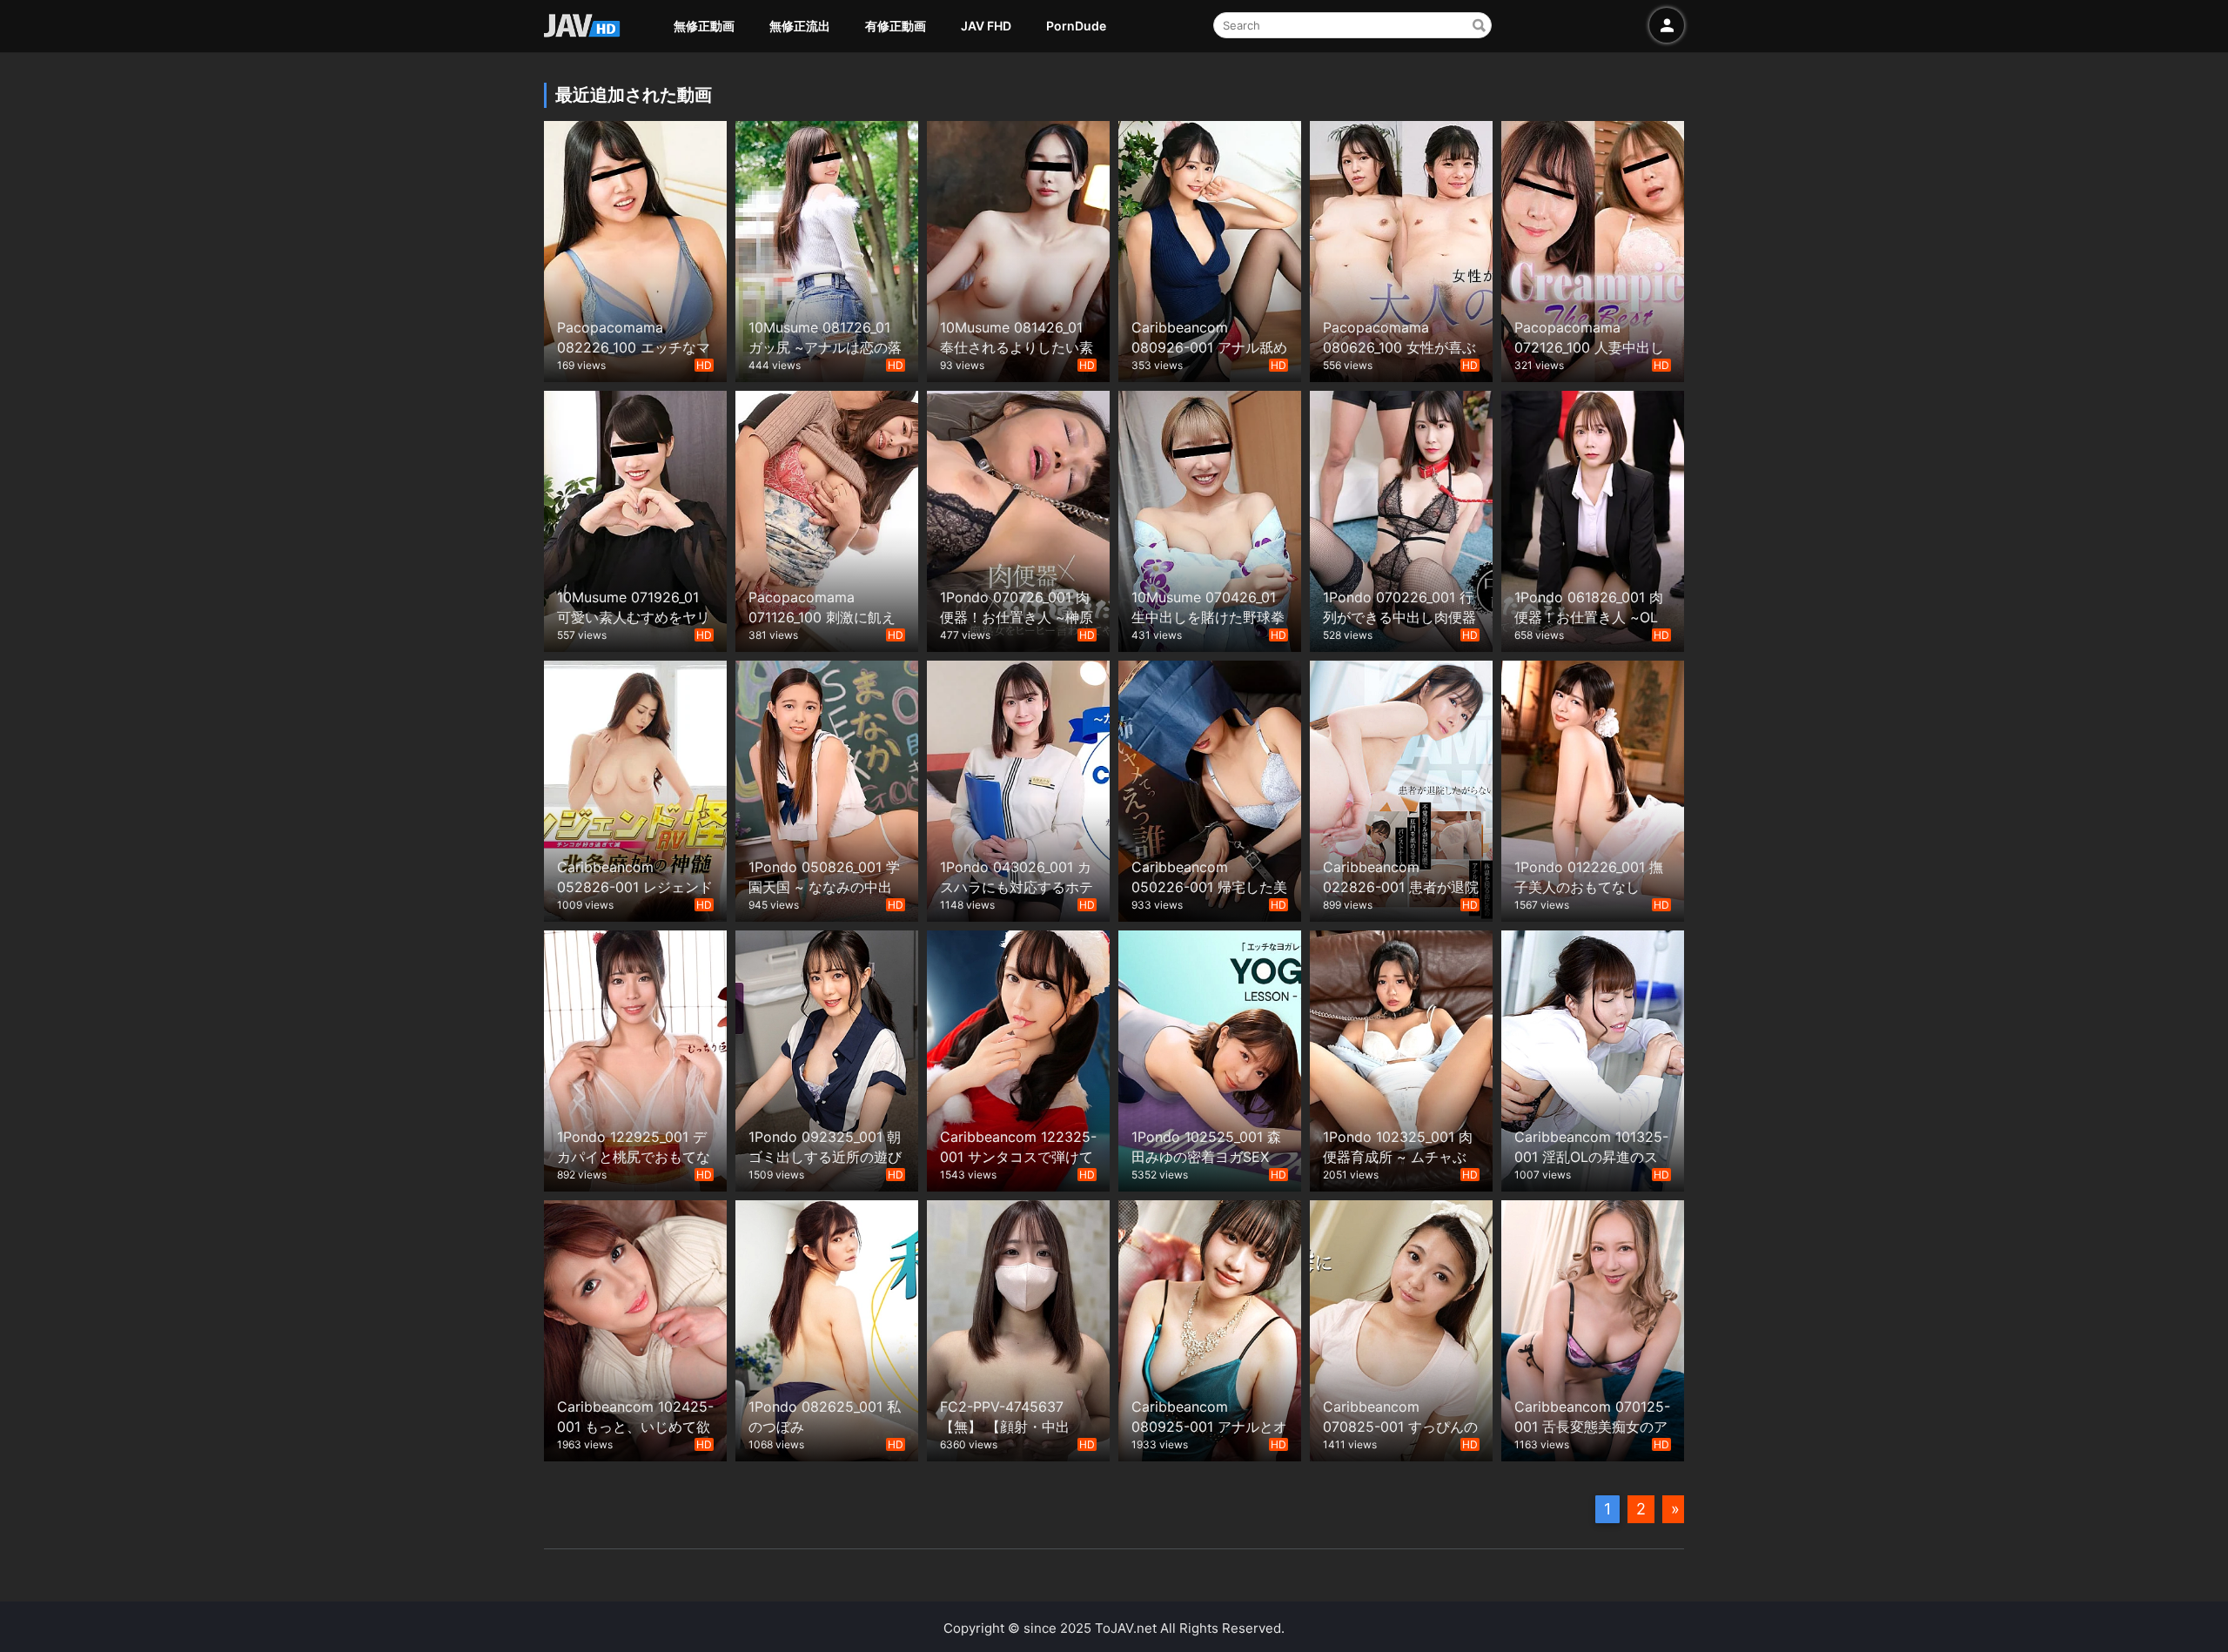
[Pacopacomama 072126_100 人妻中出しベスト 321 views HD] (1593, 249)
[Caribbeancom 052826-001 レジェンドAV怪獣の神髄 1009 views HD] (635, 789)
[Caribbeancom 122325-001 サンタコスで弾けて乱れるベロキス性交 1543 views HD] (1018, 1059)
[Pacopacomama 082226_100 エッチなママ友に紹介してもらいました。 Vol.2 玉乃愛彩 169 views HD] (635, 249)
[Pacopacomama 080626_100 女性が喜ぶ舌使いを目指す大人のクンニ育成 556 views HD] (1401, 249)
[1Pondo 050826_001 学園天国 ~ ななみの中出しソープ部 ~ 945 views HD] (827, 789)
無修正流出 (800, 26)
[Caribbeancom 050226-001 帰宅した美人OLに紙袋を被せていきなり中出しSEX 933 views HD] (1210, 789)
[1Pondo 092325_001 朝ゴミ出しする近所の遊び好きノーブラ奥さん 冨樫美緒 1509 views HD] (827, 1059)
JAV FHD (986, 26)
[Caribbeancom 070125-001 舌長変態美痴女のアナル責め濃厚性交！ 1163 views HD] (1593, 1329)
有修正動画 (896, 26)
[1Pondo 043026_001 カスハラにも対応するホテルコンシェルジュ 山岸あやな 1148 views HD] (1018, 789)
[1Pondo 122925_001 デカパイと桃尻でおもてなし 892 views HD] (635, 1059)
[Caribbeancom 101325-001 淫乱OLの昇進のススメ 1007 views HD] (1593, 1059)
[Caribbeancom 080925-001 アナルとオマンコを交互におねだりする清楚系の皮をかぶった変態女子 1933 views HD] (1210, 1329)
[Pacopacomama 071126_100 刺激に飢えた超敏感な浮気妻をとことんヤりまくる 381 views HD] (827, 519)
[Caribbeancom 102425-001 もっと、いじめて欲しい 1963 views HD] (635, 1329)
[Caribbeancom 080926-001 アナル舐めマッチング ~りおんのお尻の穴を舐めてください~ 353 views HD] (1210, 249)
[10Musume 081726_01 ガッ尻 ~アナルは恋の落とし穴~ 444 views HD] (827, 249)
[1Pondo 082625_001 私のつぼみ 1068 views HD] (827, 1329)
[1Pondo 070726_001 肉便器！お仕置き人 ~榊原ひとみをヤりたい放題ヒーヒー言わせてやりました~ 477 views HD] (1018, 519)
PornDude (1076, 26)
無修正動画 (704, 26)
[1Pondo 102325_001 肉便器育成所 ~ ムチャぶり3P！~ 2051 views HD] (1401, 1059)
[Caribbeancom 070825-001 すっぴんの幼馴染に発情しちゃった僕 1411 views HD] (1401, 1329)
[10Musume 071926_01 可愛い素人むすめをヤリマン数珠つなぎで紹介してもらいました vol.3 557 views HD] (635, 519)
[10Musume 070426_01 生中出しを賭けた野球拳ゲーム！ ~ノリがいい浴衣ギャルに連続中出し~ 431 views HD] (1210, 519)
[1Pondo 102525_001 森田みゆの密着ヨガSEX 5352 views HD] (1210, 1059)
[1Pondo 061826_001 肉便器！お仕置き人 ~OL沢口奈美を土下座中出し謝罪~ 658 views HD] (1593, 519)
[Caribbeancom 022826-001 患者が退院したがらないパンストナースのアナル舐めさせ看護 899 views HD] (1401, 789)
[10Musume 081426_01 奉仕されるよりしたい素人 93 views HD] (1018, 249)
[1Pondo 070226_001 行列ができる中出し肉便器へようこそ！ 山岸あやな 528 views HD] (1401, 519)
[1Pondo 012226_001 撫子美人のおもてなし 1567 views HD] (1593, 789)
